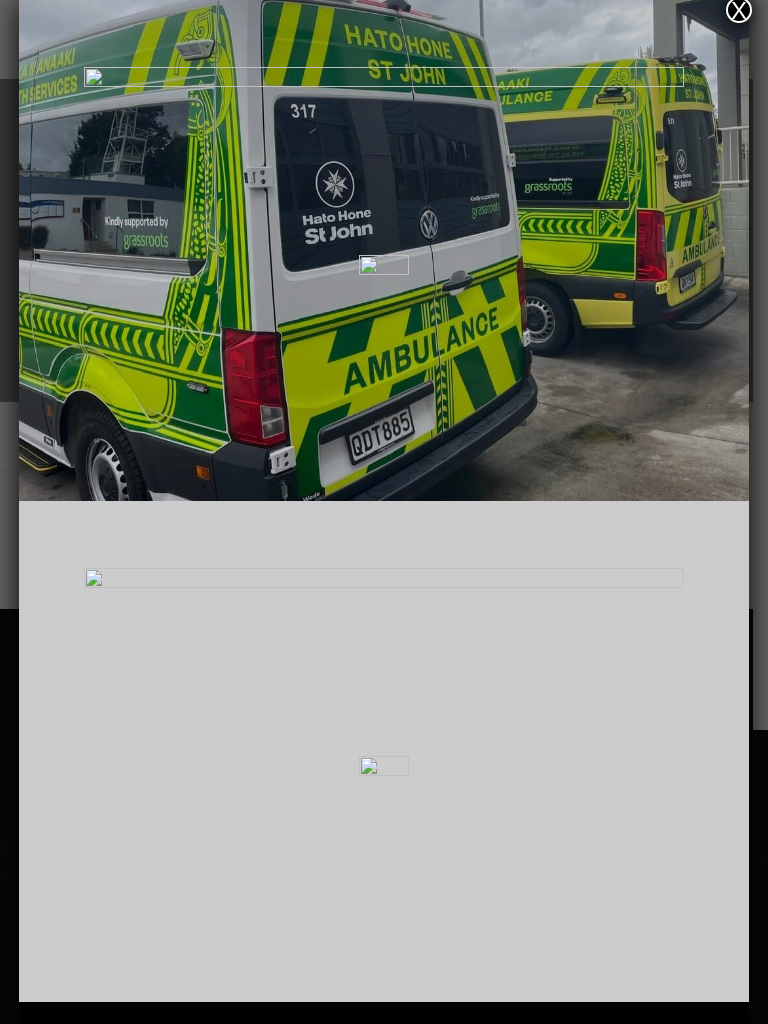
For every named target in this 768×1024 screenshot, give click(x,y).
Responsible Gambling (384, 444)
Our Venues (384, 342)
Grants (384, 376)
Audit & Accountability (384, 410)
